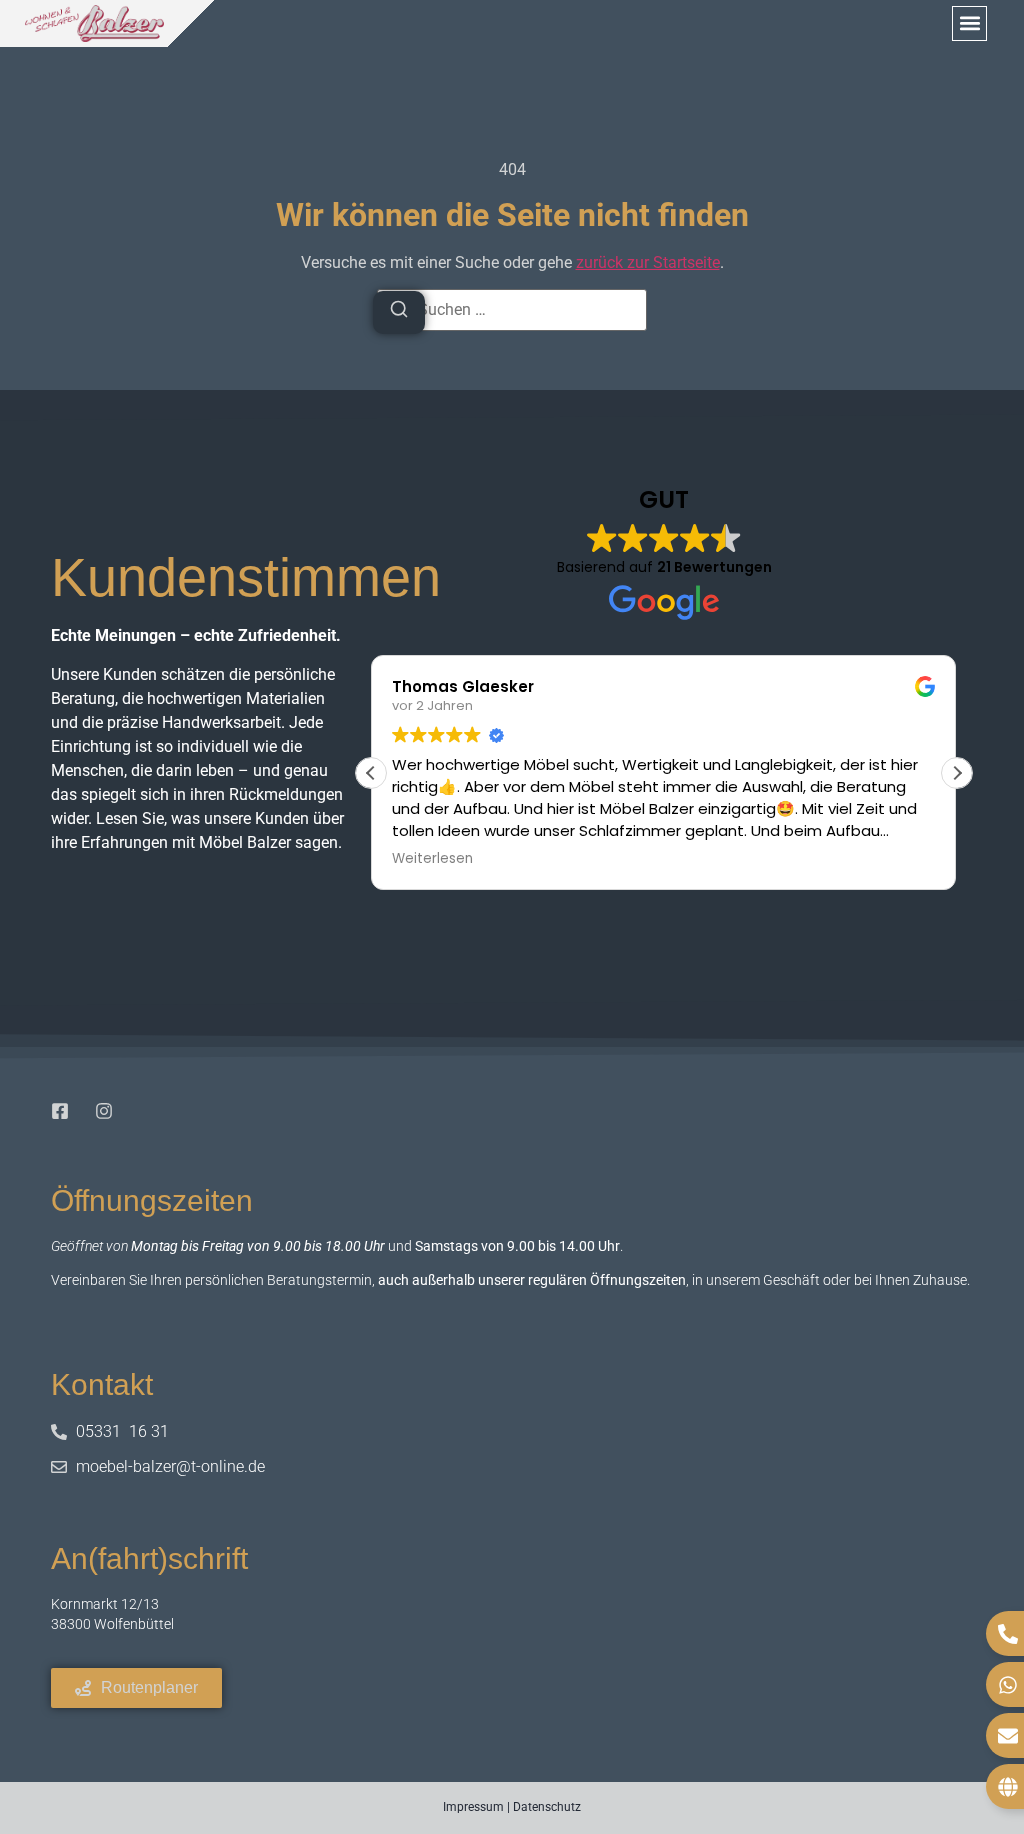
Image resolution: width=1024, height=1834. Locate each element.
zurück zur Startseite (648, 262)
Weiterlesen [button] (432, 859)
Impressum (473, 1807)
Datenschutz (547, 1807)
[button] (969, 23)
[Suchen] (399, 312)
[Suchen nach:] (512, 310)
